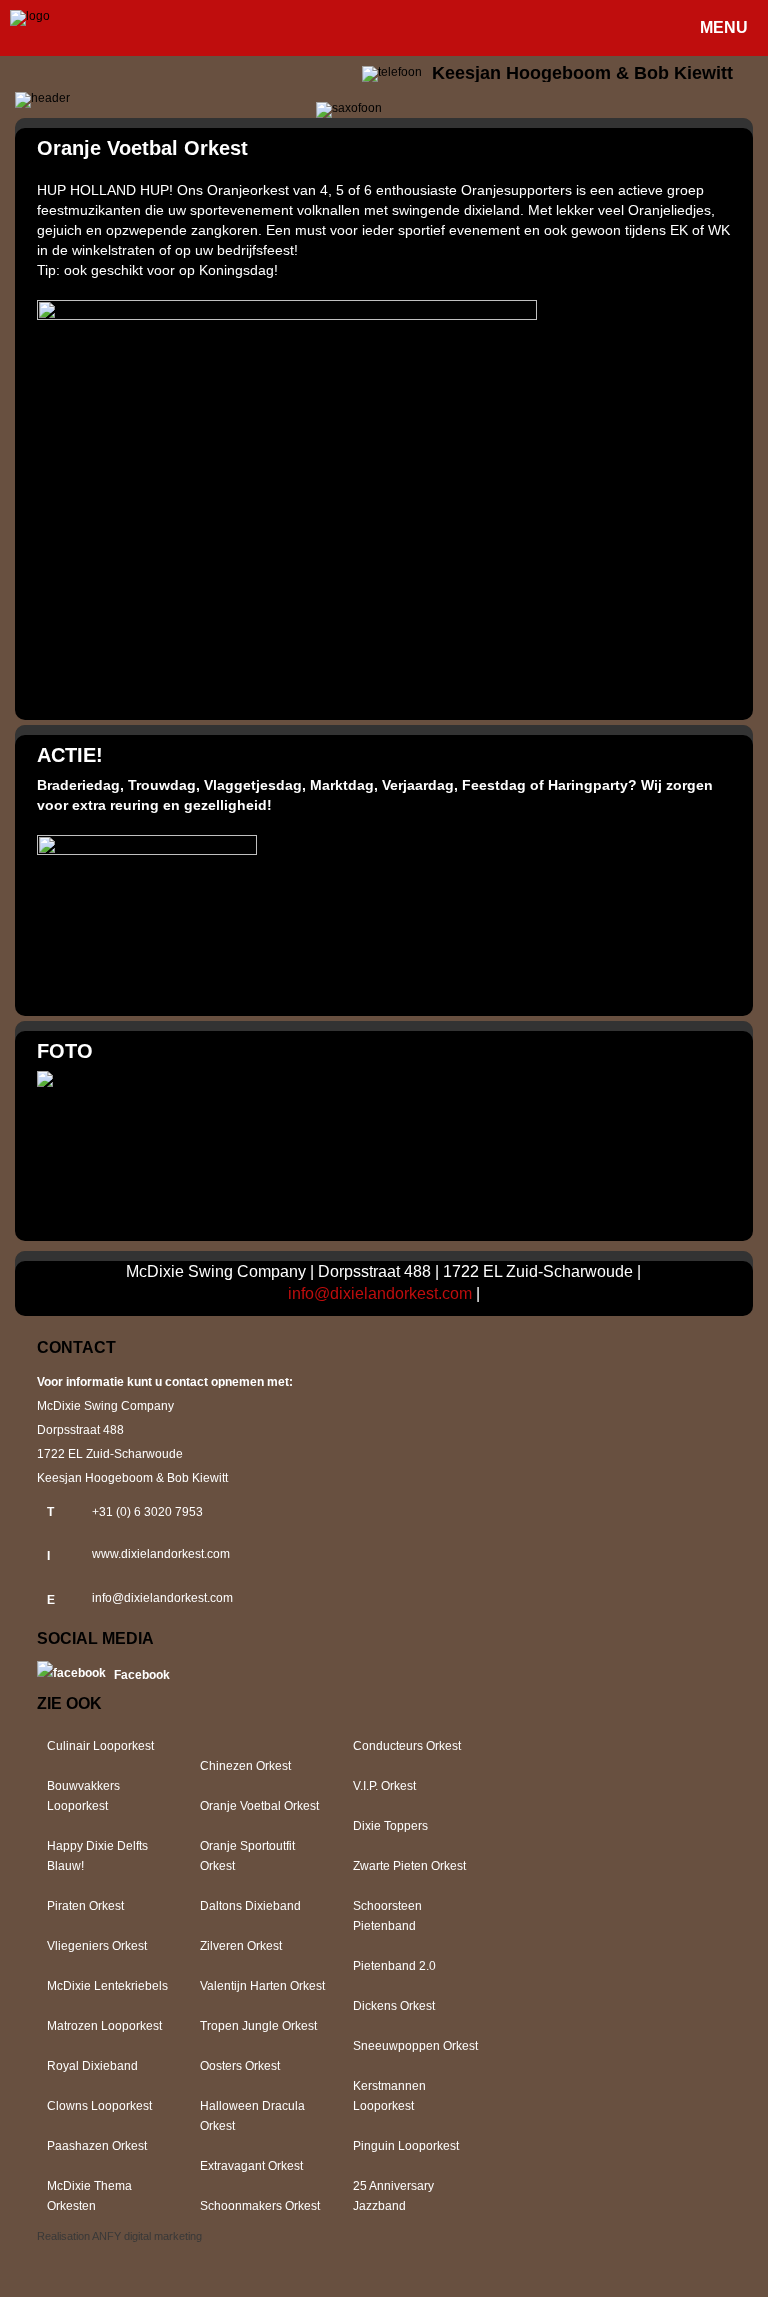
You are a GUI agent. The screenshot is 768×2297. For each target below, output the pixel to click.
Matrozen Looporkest (104, 2026)
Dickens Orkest (394, 2006)
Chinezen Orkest (245, 1766)
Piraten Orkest (85, 1906)
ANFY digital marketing (147, 2236)
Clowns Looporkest (99, 2106)
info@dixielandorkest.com (380, 1293)
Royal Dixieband (92, 2066)
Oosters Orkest (240, 2066)
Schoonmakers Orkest (260, 2206)
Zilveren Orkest (241, 1946)
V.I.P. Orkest (384, 1786)
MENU (724, 27)
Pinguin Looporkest (406, 2146)
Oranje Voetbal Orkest (259, 1806)
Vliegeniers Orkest (97, 1946)
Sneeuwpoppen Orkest (415, 2046)
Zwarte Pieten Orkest (409, 1866)
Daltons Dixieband (250, 1906)
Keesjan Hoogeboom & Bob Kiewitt (582, 73)
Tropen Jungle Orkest (258, 2026)
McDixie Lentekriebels (107, 1986)
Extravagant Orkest (251, 2166)
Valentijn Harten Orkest (262, 1986)
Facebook (142, 1675)
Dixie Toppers (390, 1826)
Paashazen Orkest (97, 2146)
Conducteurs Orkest (407, 1746)
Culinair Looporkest (100, 1746)
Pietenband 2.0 (394, 1966)
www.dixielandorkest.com (161, 1554)
